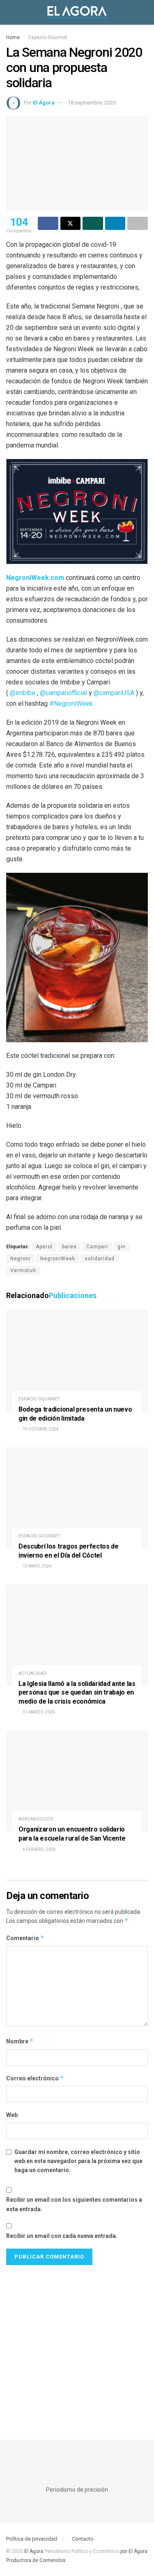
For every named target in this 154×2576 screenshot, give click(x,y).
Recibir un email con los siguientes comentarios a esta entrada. (74, 2204)
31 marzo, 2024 (38, 1712)
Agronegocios (36, 1819)
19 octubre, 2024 (40, 1429)
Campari (97, 1247)
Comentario (25, 1938)
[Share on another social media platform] (138, 223)
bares (69, 1247)
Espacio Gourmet (48, 37)
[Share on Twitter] (71, 223)
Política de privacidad (32, 2539)
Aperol (44, 1247)
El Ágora (44, 103)
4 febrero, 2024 (39, 1849)
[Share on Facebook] (48, 223)
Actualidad (32, 1673)
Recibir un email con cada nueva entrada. (62, 2236)
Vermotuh (23, 1271)
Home (13, 37)
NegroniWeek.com (35, 578)
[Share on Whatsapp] (93, 223)
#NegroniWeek (70, 704)
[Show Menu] (10, 12)
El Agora (34, 2551)
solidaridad (100, 1259)
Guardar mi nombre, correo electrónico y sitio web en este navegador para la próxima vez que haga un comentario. (78, 2161)
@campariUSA (113, 693)
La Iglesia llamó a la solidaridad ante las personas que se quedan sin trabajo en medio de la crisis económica (77, 1693)
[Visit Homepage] (77, 12)
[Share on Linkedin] (115, 223)
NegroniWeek (58, 1259)
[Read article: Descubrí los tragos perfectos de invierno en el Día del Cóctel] (77, 1498)
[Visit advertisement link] (77, 2344)
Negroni (21, 1259)
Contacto (83, 2539)
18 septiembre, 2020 (92, 103)
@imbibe (22, 693)
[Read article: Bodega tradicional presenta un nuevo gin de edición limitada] (77, 1361)
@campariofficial (63, 693)
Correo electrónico (35, 2078)
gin (122, 1247)
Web (12, 2115)
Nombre (20, 2041)
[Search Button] (144, 12)
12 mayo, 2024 (37, 1566)
